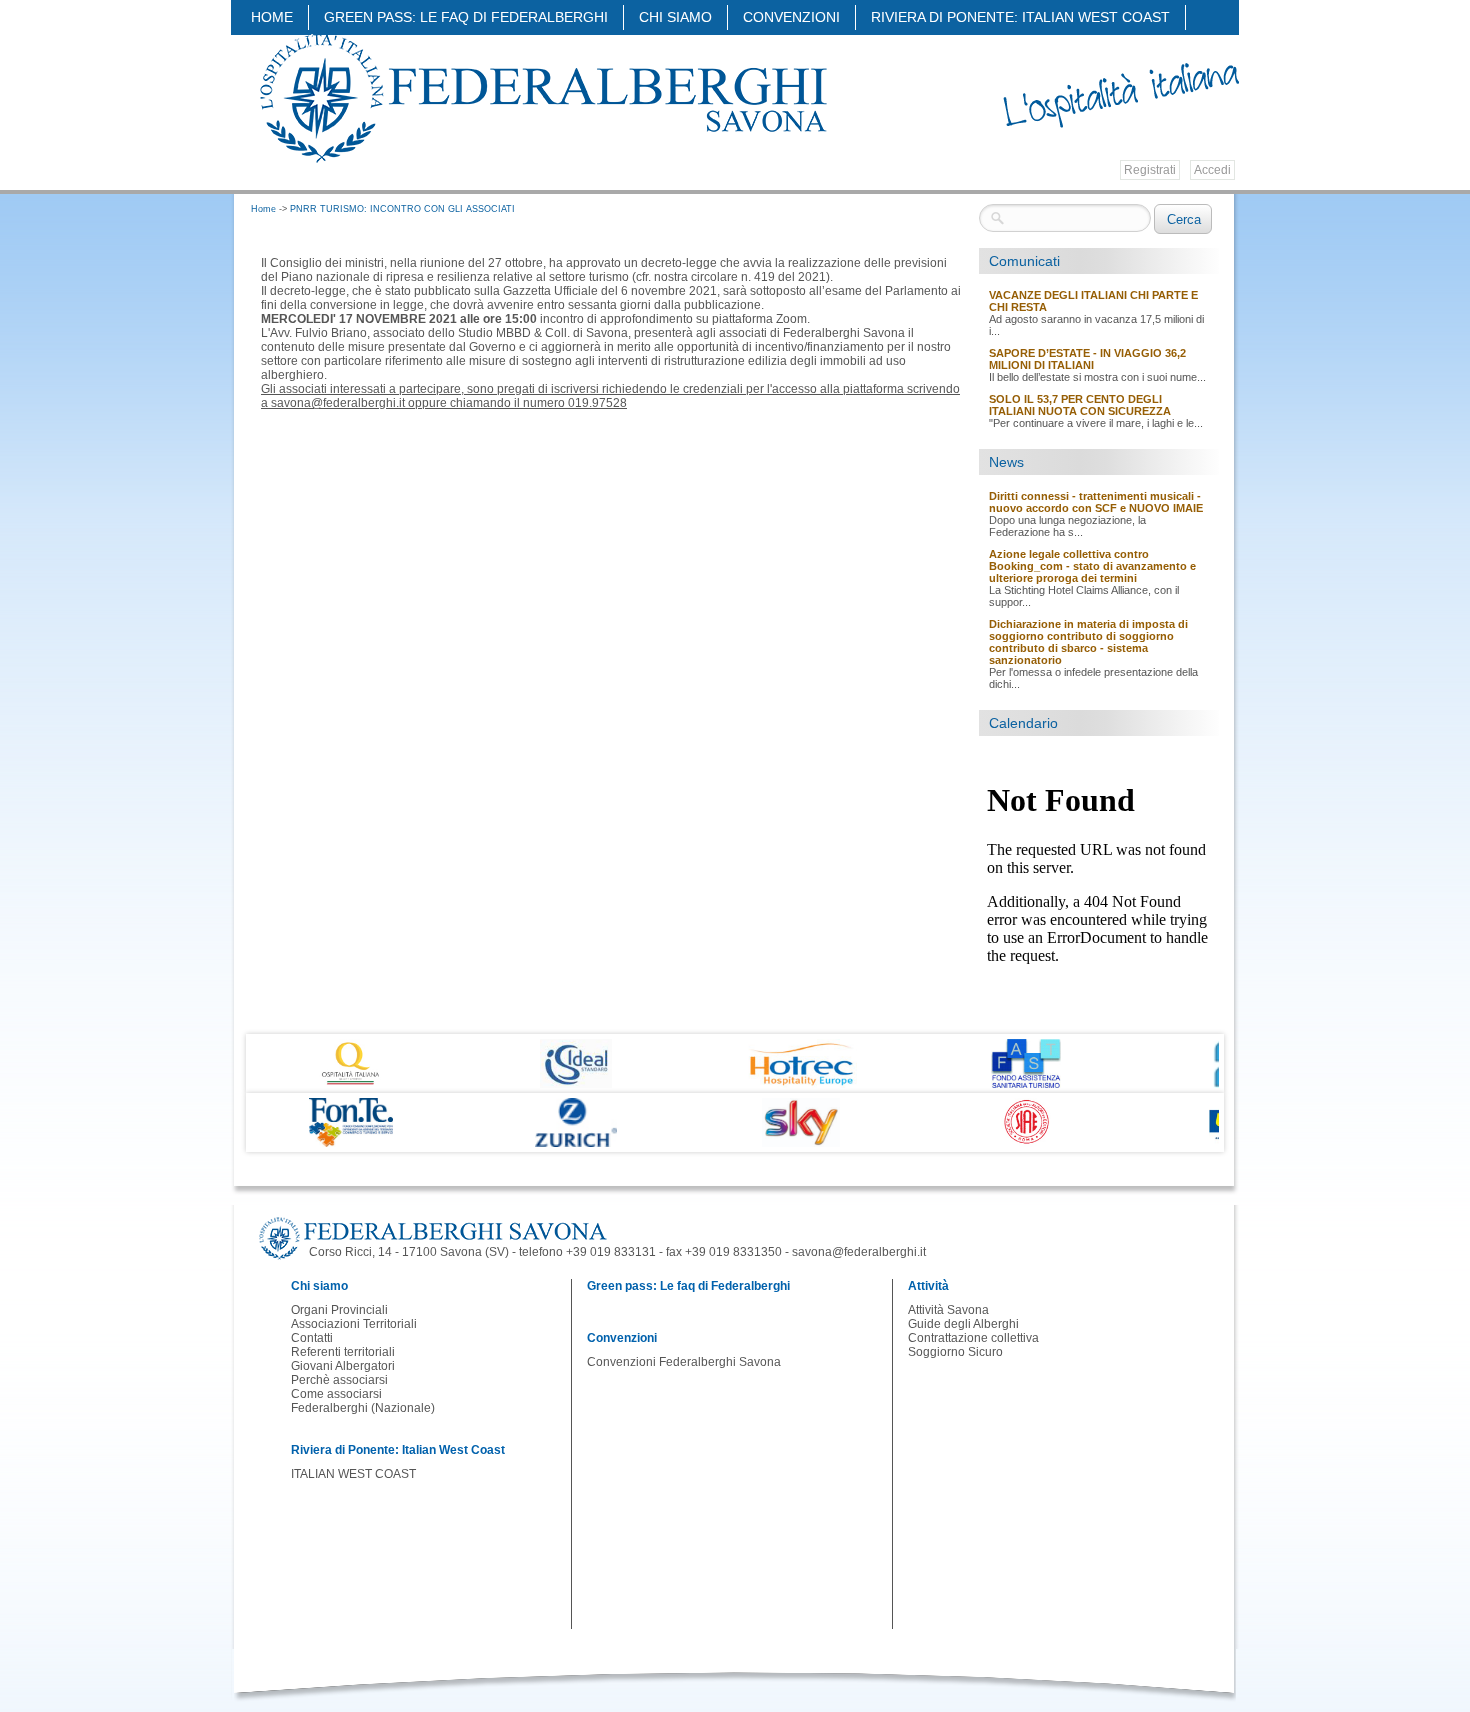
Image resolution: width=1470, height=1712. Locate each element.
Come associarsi (336, 1394)
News (1006, 462)
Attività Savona (948, 1310)
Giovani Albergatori (343, 1366)
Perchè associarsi (339, 1380)
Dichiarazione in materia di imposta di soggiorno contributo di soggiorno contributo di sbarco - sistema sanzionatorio (1088, 642)
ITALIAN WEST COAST (353, 1474)
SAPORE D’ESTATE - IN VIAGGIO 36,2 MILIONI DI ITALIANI (1087, 359)
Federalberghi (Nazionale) (363, 1408)
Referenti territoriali (343, 1352)
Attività (286, 42)
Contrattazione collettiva (973, 1338)
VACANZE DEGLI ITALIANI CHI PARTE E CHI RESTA (1093, 301)
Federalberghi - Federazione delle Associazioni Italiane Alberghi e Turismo (542, 97)
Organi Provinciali (339, 1310)
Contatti (312, 1338)
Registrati (1150, 170)
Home (272, 17)
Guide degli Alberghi (963, 1324)
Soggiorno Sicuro (955, 1352)
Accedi (1212, 170)
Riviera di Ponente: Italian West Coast (1020, 17)
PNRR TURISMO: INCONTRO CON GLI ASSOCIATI (402, 209)
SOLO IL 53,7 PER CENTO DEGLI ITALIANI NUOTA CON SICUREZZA (1080, 405)
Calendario (1023, 723)
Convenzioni (791, 17)
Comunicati (1024, 261)
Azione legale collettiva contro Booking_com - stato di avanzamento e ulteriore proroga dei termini (1092, 566)
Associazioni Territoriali (354, 1324)
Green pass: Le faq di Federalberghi (466, 17)
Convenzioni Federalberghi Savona (684, 1362)
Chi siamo (675, 17)
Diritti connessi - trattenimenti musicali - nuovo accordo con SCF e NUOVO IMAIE (1096, 502)
